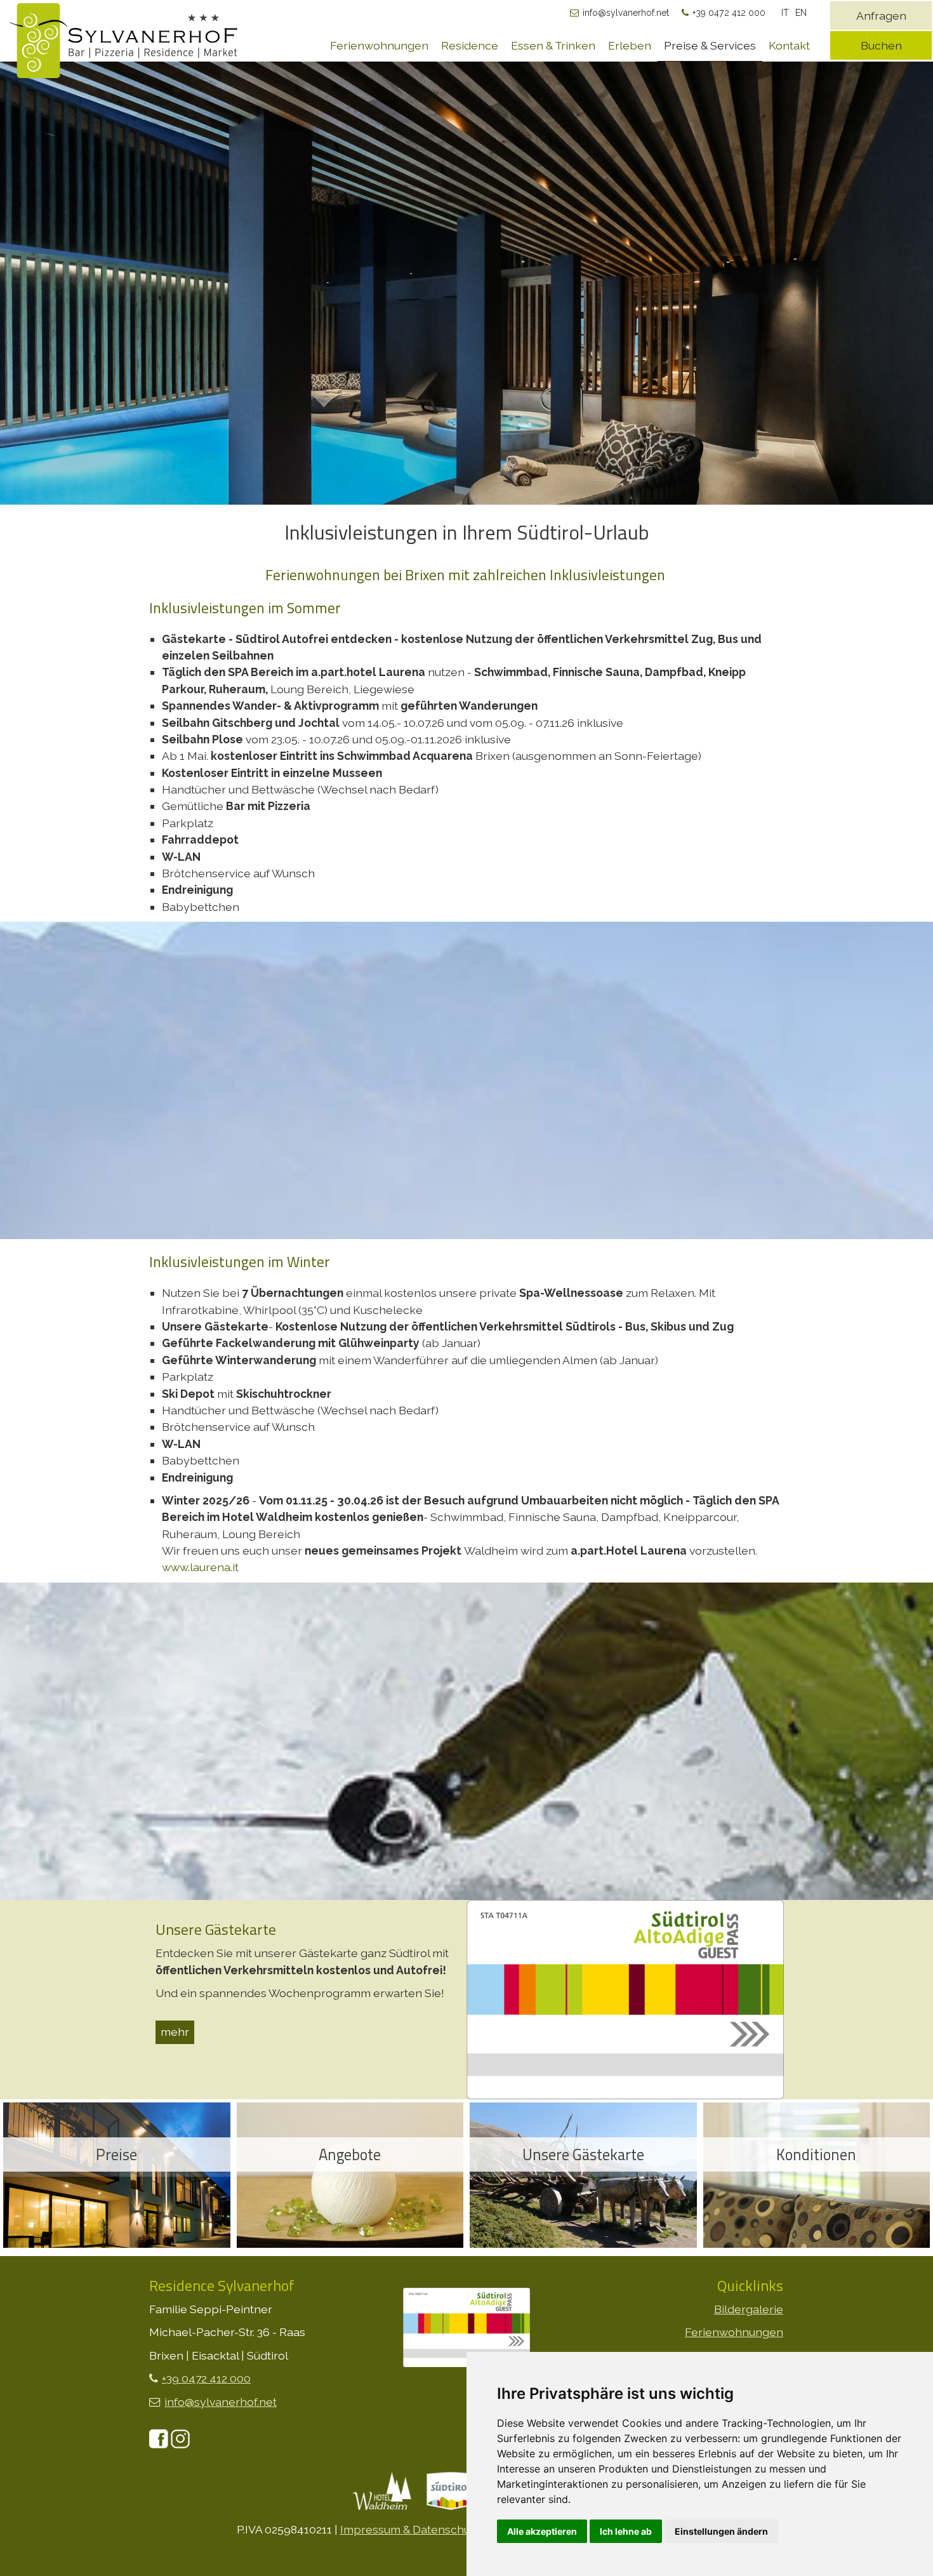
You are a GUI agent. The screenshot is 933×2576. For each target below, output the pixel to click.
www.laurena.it (200, 1567)
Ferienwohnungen (379, 45)
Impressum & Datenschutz (410, 2529)
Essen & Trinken (553, 45)
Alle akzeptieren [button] (542, 2531)
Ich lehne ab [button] (626, 2531)
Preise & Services (710, 45)
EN (801, 13)
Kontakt (789, 45)
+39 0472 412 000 (729, 13)
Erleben (630, 45)
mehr (175, 2032)
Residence (470, 45)
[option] (466, 371)
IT (785, 13)
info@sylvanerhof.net (626, 13)
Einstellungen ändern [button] (721, 2531)
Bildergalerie (749, 2309)
